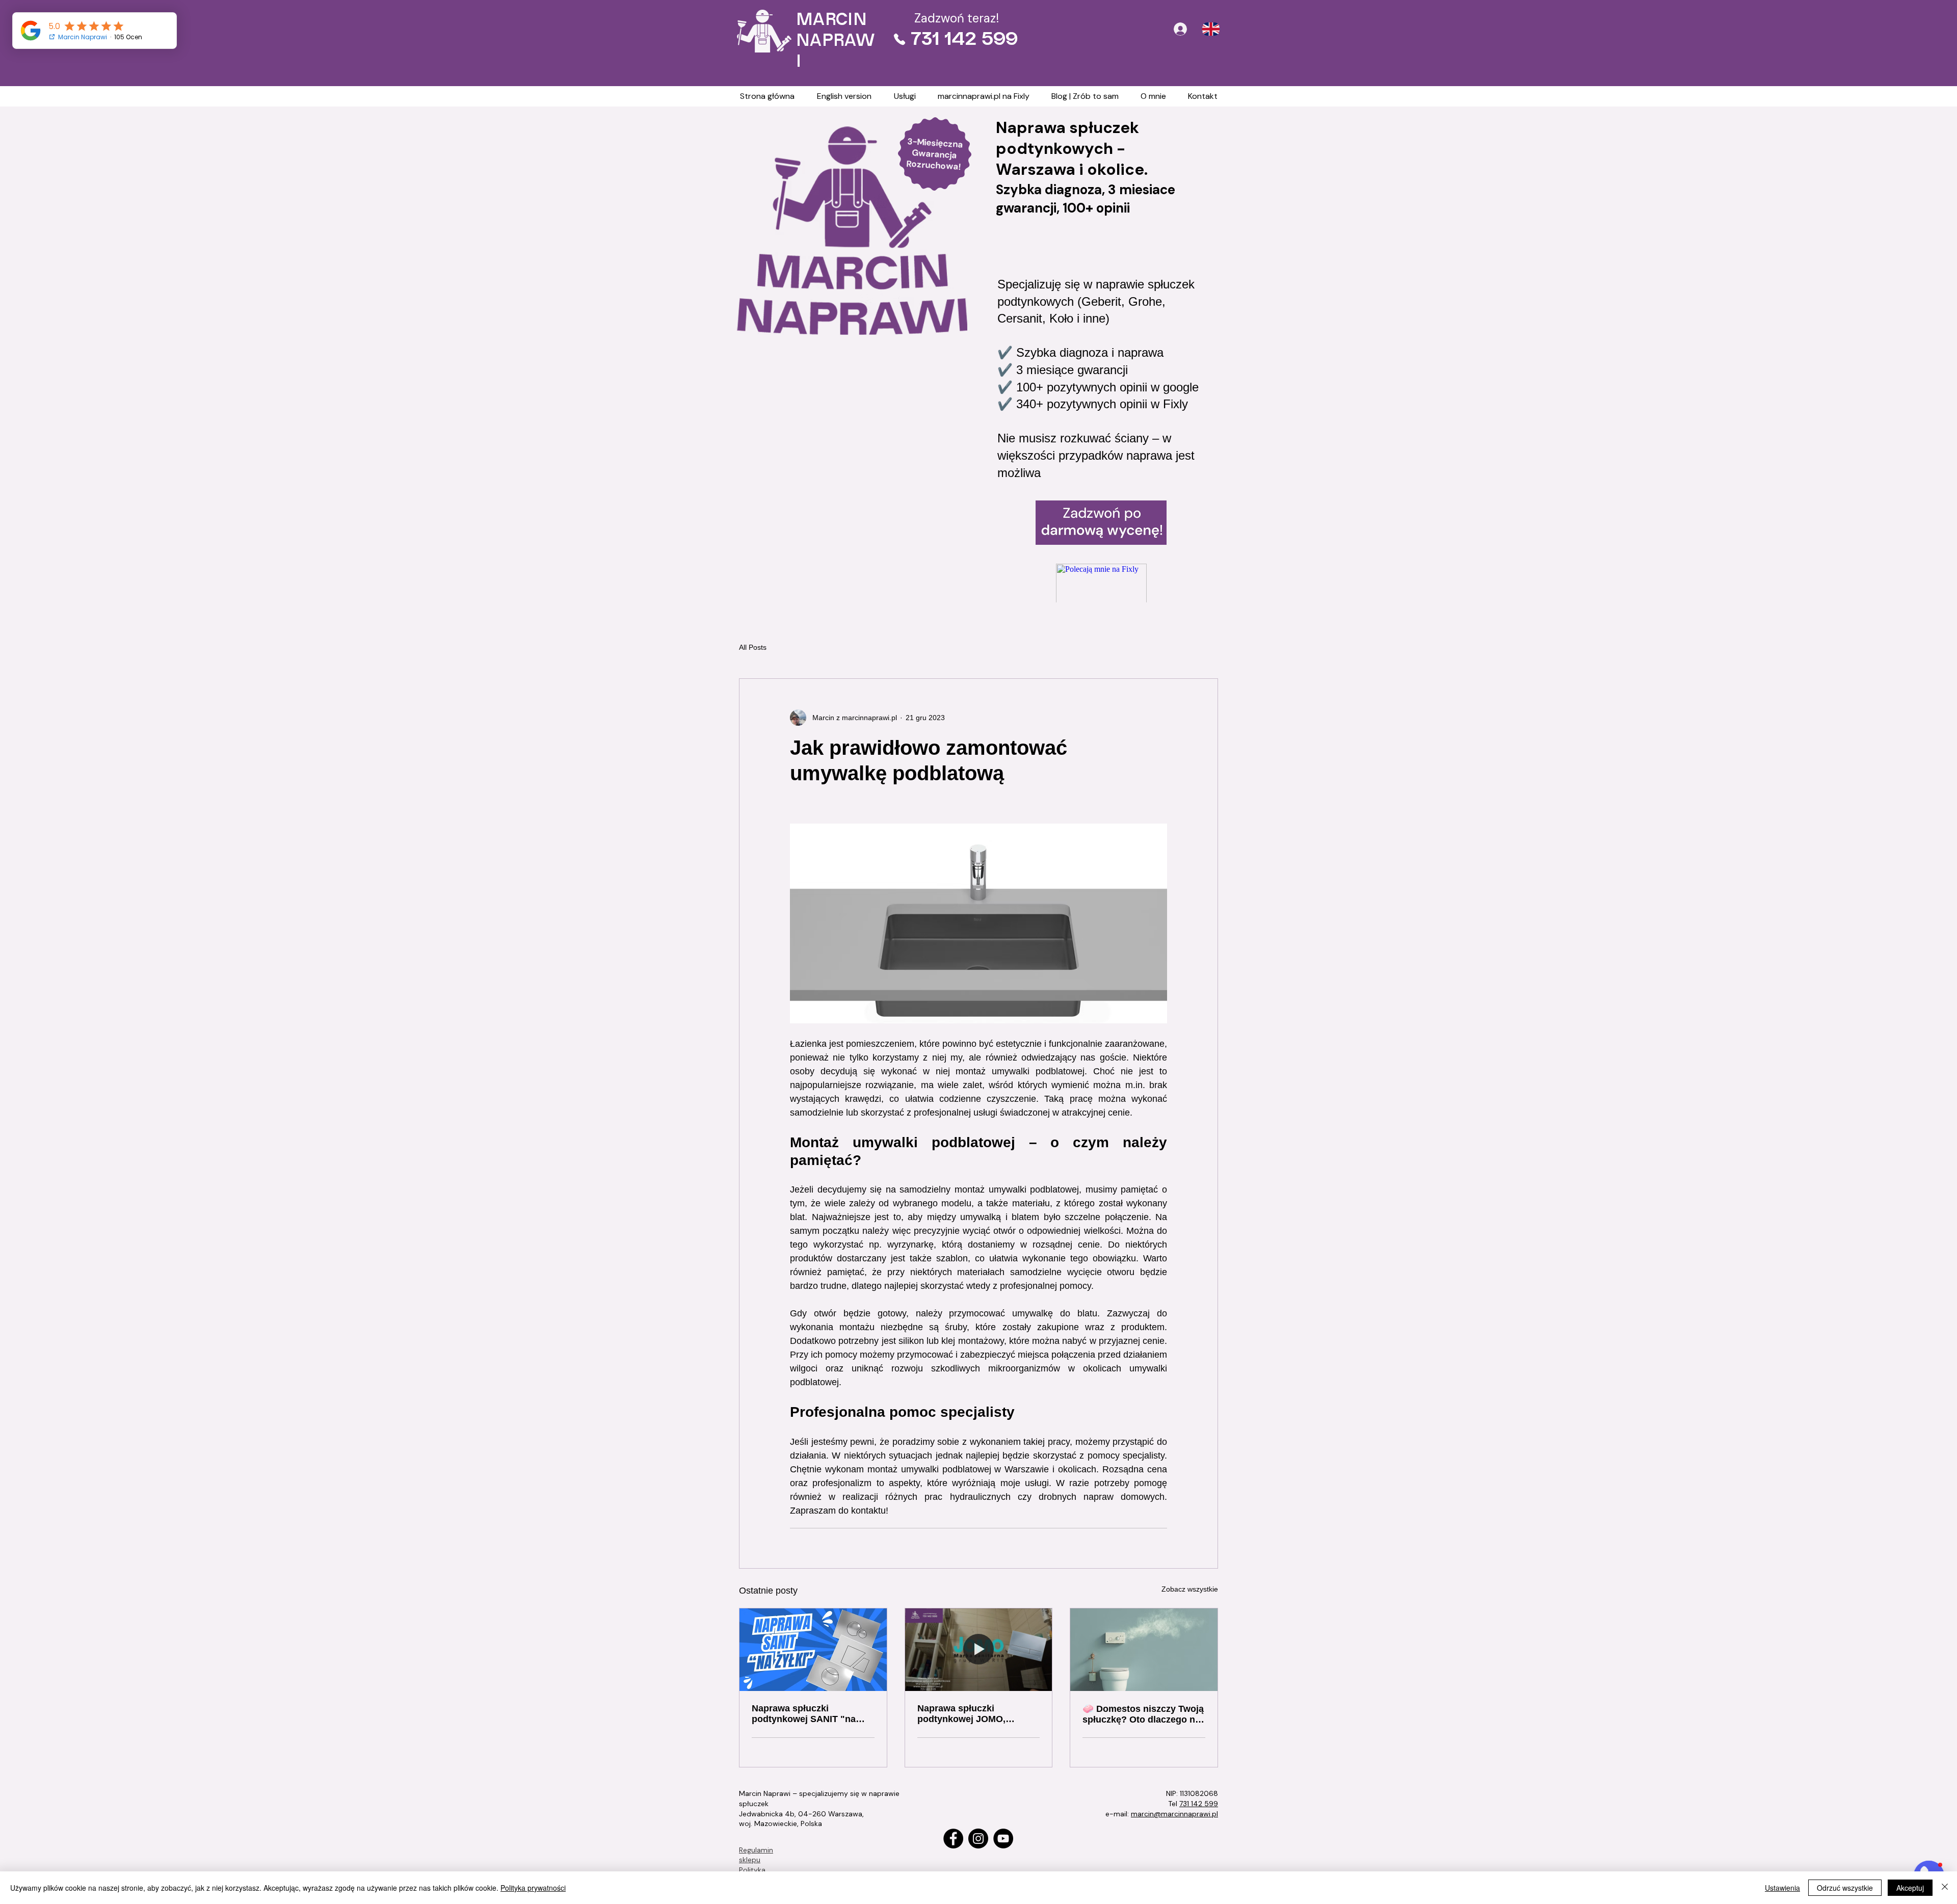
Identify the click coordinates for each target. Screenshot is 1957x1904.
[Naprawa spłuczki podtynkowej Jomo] (979, 1650)
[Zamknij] (1945, 1888)
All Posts (753, 647)
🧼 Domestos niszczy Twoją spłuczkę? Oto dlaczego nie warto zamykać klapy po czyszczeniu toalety (1143, 1714)
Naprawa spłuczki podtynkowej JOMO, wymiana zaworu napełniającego (961, 1714)
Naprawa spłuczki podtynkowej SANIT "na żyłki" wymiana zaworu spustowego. (804, 1714)
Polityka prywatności (533, 1888)
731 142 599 (1199, 1804)
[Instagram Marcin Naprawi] (978, 1839)
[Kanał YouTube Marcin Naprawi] (1003, 1839)
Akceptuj (1910, 1888)
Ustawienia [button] (1782, 1888)
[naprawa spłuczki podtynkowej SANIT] (813, 1650)
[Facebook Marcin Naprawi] (953, 1839)
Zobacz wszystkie (1190, 1589)
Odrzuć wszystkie (1845, 1888)
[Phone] (900, 39)
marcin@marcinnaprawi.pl (1174, 1814)
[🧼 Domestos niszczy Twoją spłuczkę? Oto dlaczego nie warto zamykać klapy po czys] (1144, 1650)
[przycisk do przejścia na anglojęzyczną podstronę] (1211, 29)
